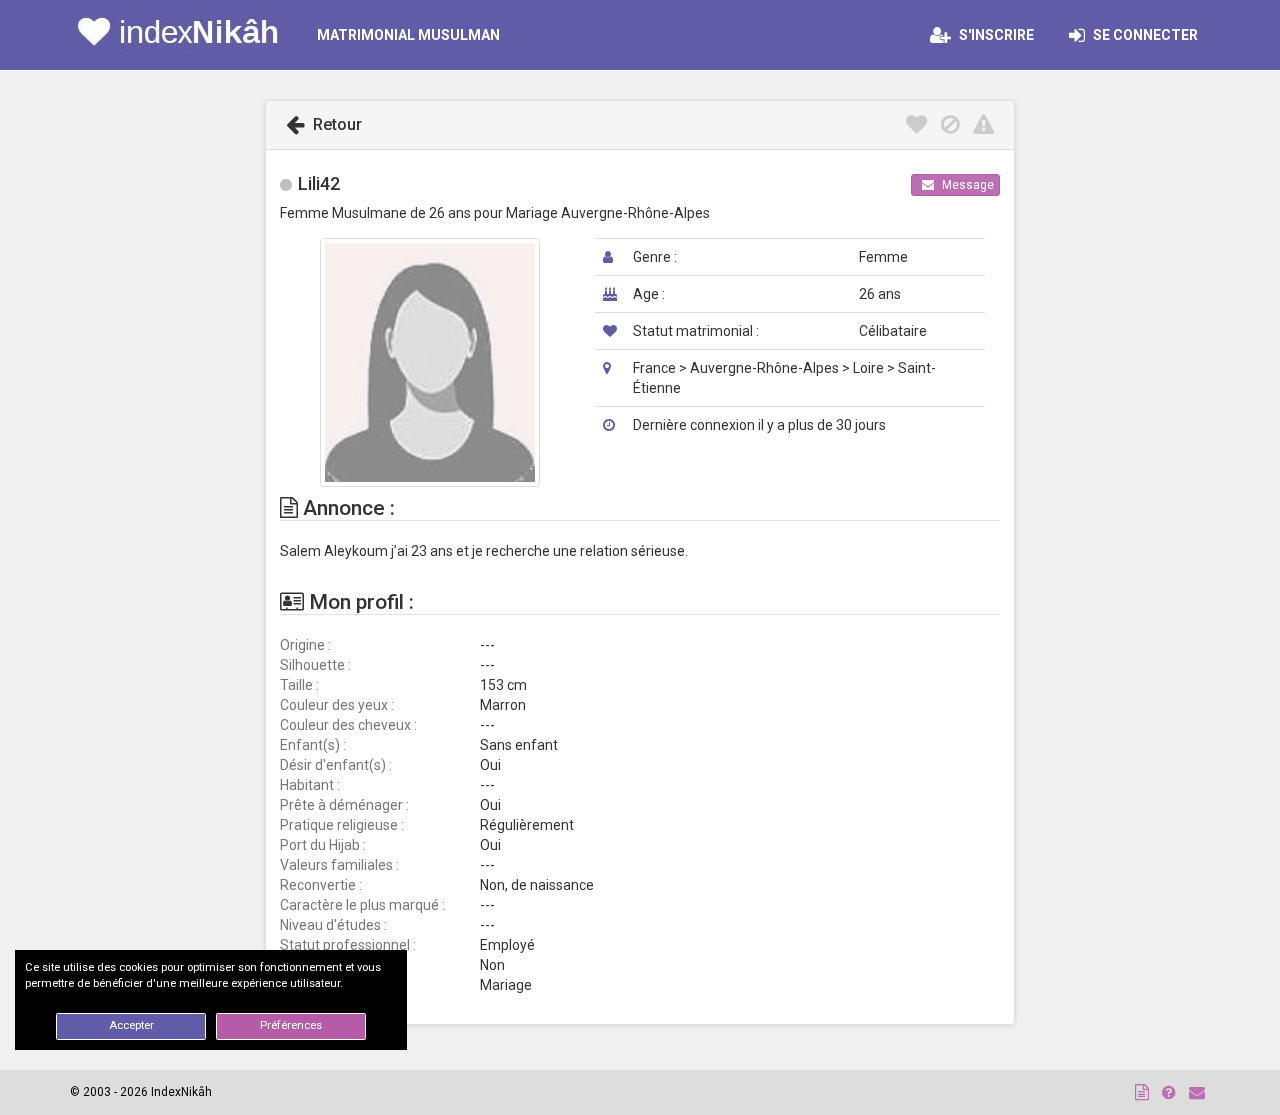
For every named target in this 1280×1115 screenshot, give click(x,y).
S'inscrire (995, 35)
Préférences (291, 1025)
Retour (335, 124)
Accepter (131, 1025)
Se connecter (1150, 35)
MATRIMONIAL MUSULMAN (408, 35)
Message (966, 185)
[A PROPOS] (1142, 1092)
